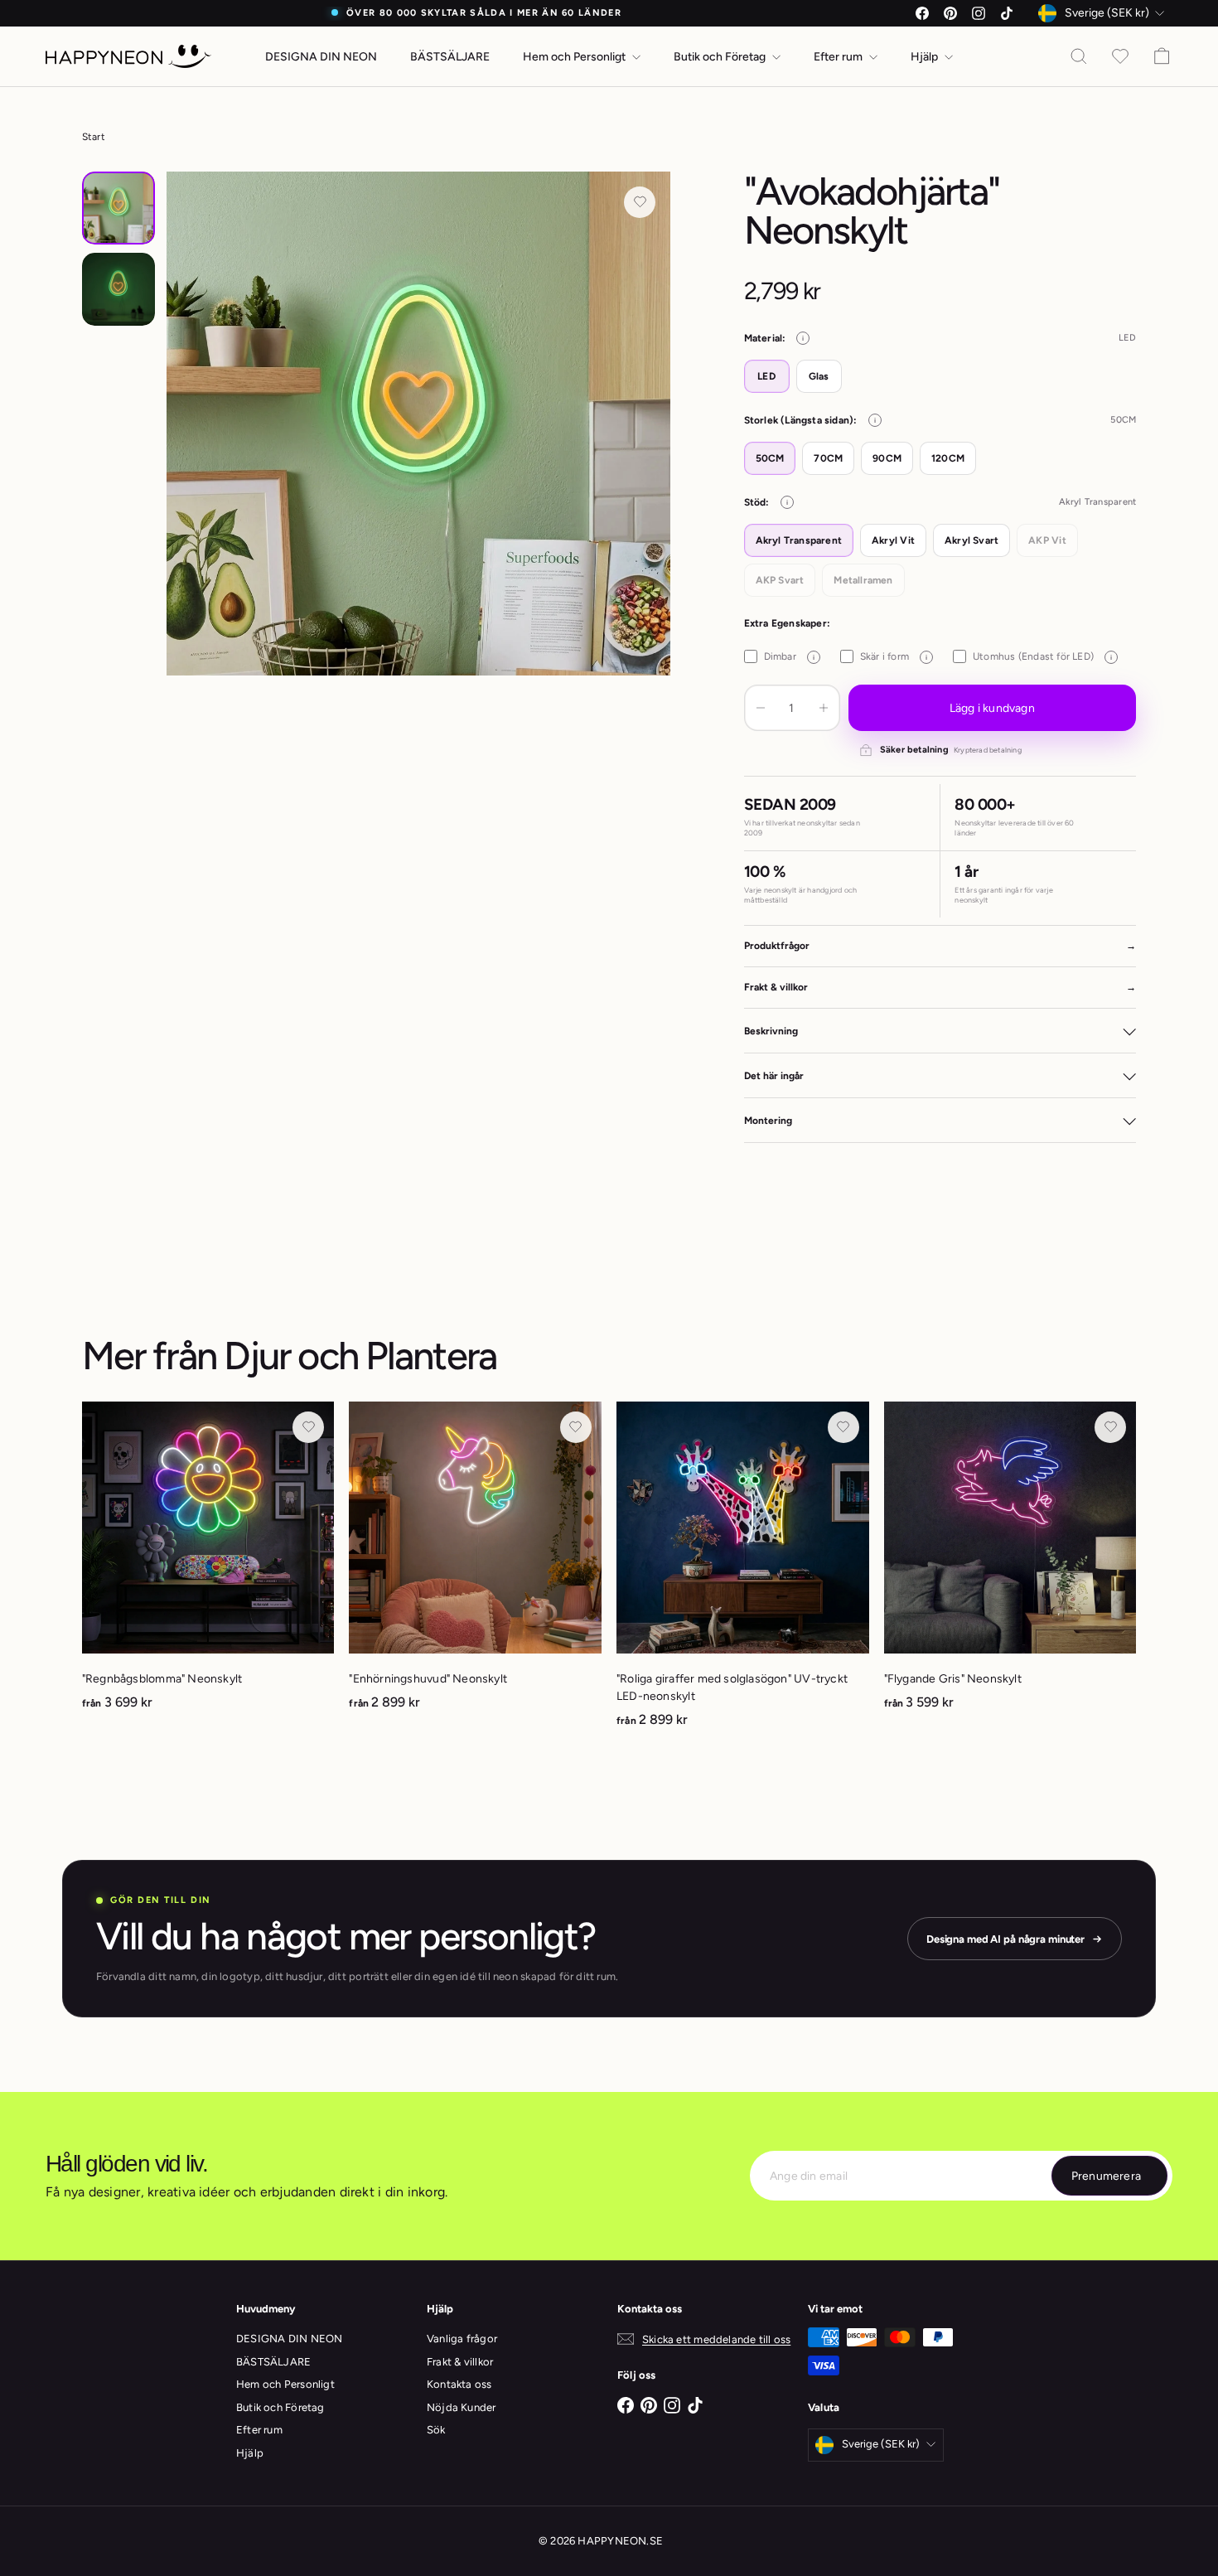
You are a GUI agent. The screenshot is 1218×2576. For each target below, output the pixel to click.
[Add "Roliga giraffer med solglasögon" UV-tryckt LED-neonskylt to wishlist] (843, 1427)
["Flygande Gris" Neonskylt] (1010, 1565)
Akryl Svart (972, 540)
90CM (887, 458)
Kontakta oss (459, 2384)
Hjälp (926, 57)
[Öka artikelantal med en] (824, 708)
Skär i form (894, 656)
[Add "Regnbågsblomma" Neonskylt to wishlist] (308, 1427)
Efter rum (839, 57)
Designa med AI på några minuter (1005, 1939)
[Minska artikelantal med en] (761, 708)
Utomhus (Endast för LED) (1042, 656)
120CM (948, 458)
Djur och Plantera (360, 1356)
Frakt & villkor (460, 2362)
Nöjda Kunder (462, 2407)
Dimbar (789, 656)
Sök (436, 2430)
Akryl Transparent (799, 540)
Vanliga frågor (462, 2339)
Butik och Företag (721, 57)
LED (766, 376)
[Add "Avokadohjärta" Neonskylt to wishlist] (640, 202)
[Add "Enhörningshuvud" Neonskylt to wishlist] (576, 1427)
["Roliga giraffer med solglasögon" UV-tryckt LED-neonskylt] (743, 1574)
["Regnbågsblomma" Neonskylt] (208, 1565)
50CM (770, 458)
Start (94, 137)
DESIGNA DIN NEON (321, 57)
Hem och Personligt (575, 57)
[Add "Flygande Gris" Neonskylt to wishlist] (1110, 1427)
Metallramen (863, 580)
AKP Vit (1047, 540)
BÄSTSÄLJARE (450, 57)
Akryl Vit (893, 540)
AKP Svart (780, 580)
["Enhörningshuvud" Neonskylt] (475, 1565)
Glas (819, 376)
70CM (828, 458)
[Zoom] (419, 424)
